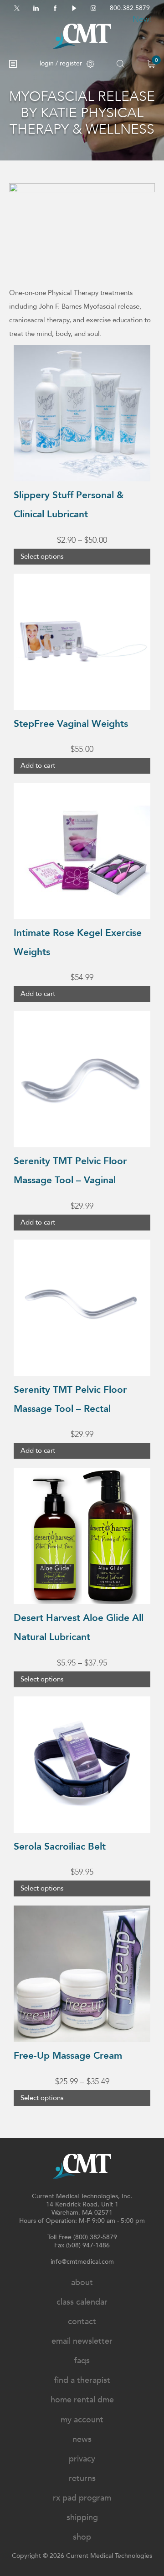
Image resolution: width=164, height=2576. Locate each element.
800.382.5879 (130, 8)
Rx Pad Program (82, 2498)
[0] (151, 64)
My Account (82, 2420)
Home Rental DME (82, 2400)
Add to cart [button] (38, 765)
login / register (61, 63)
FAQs (82, 2361)
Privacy (82, 2459)
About (82, 2283)
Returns (82, 2478)
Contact (82, 2322)
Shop (82, 2537)
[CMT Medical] (82, 36)
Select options (42, 556)
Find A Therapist (82, 2380)
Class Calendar (82, 2302)
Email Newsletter (82, 2341)
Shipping (82, 2518)
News (82, 2439)
